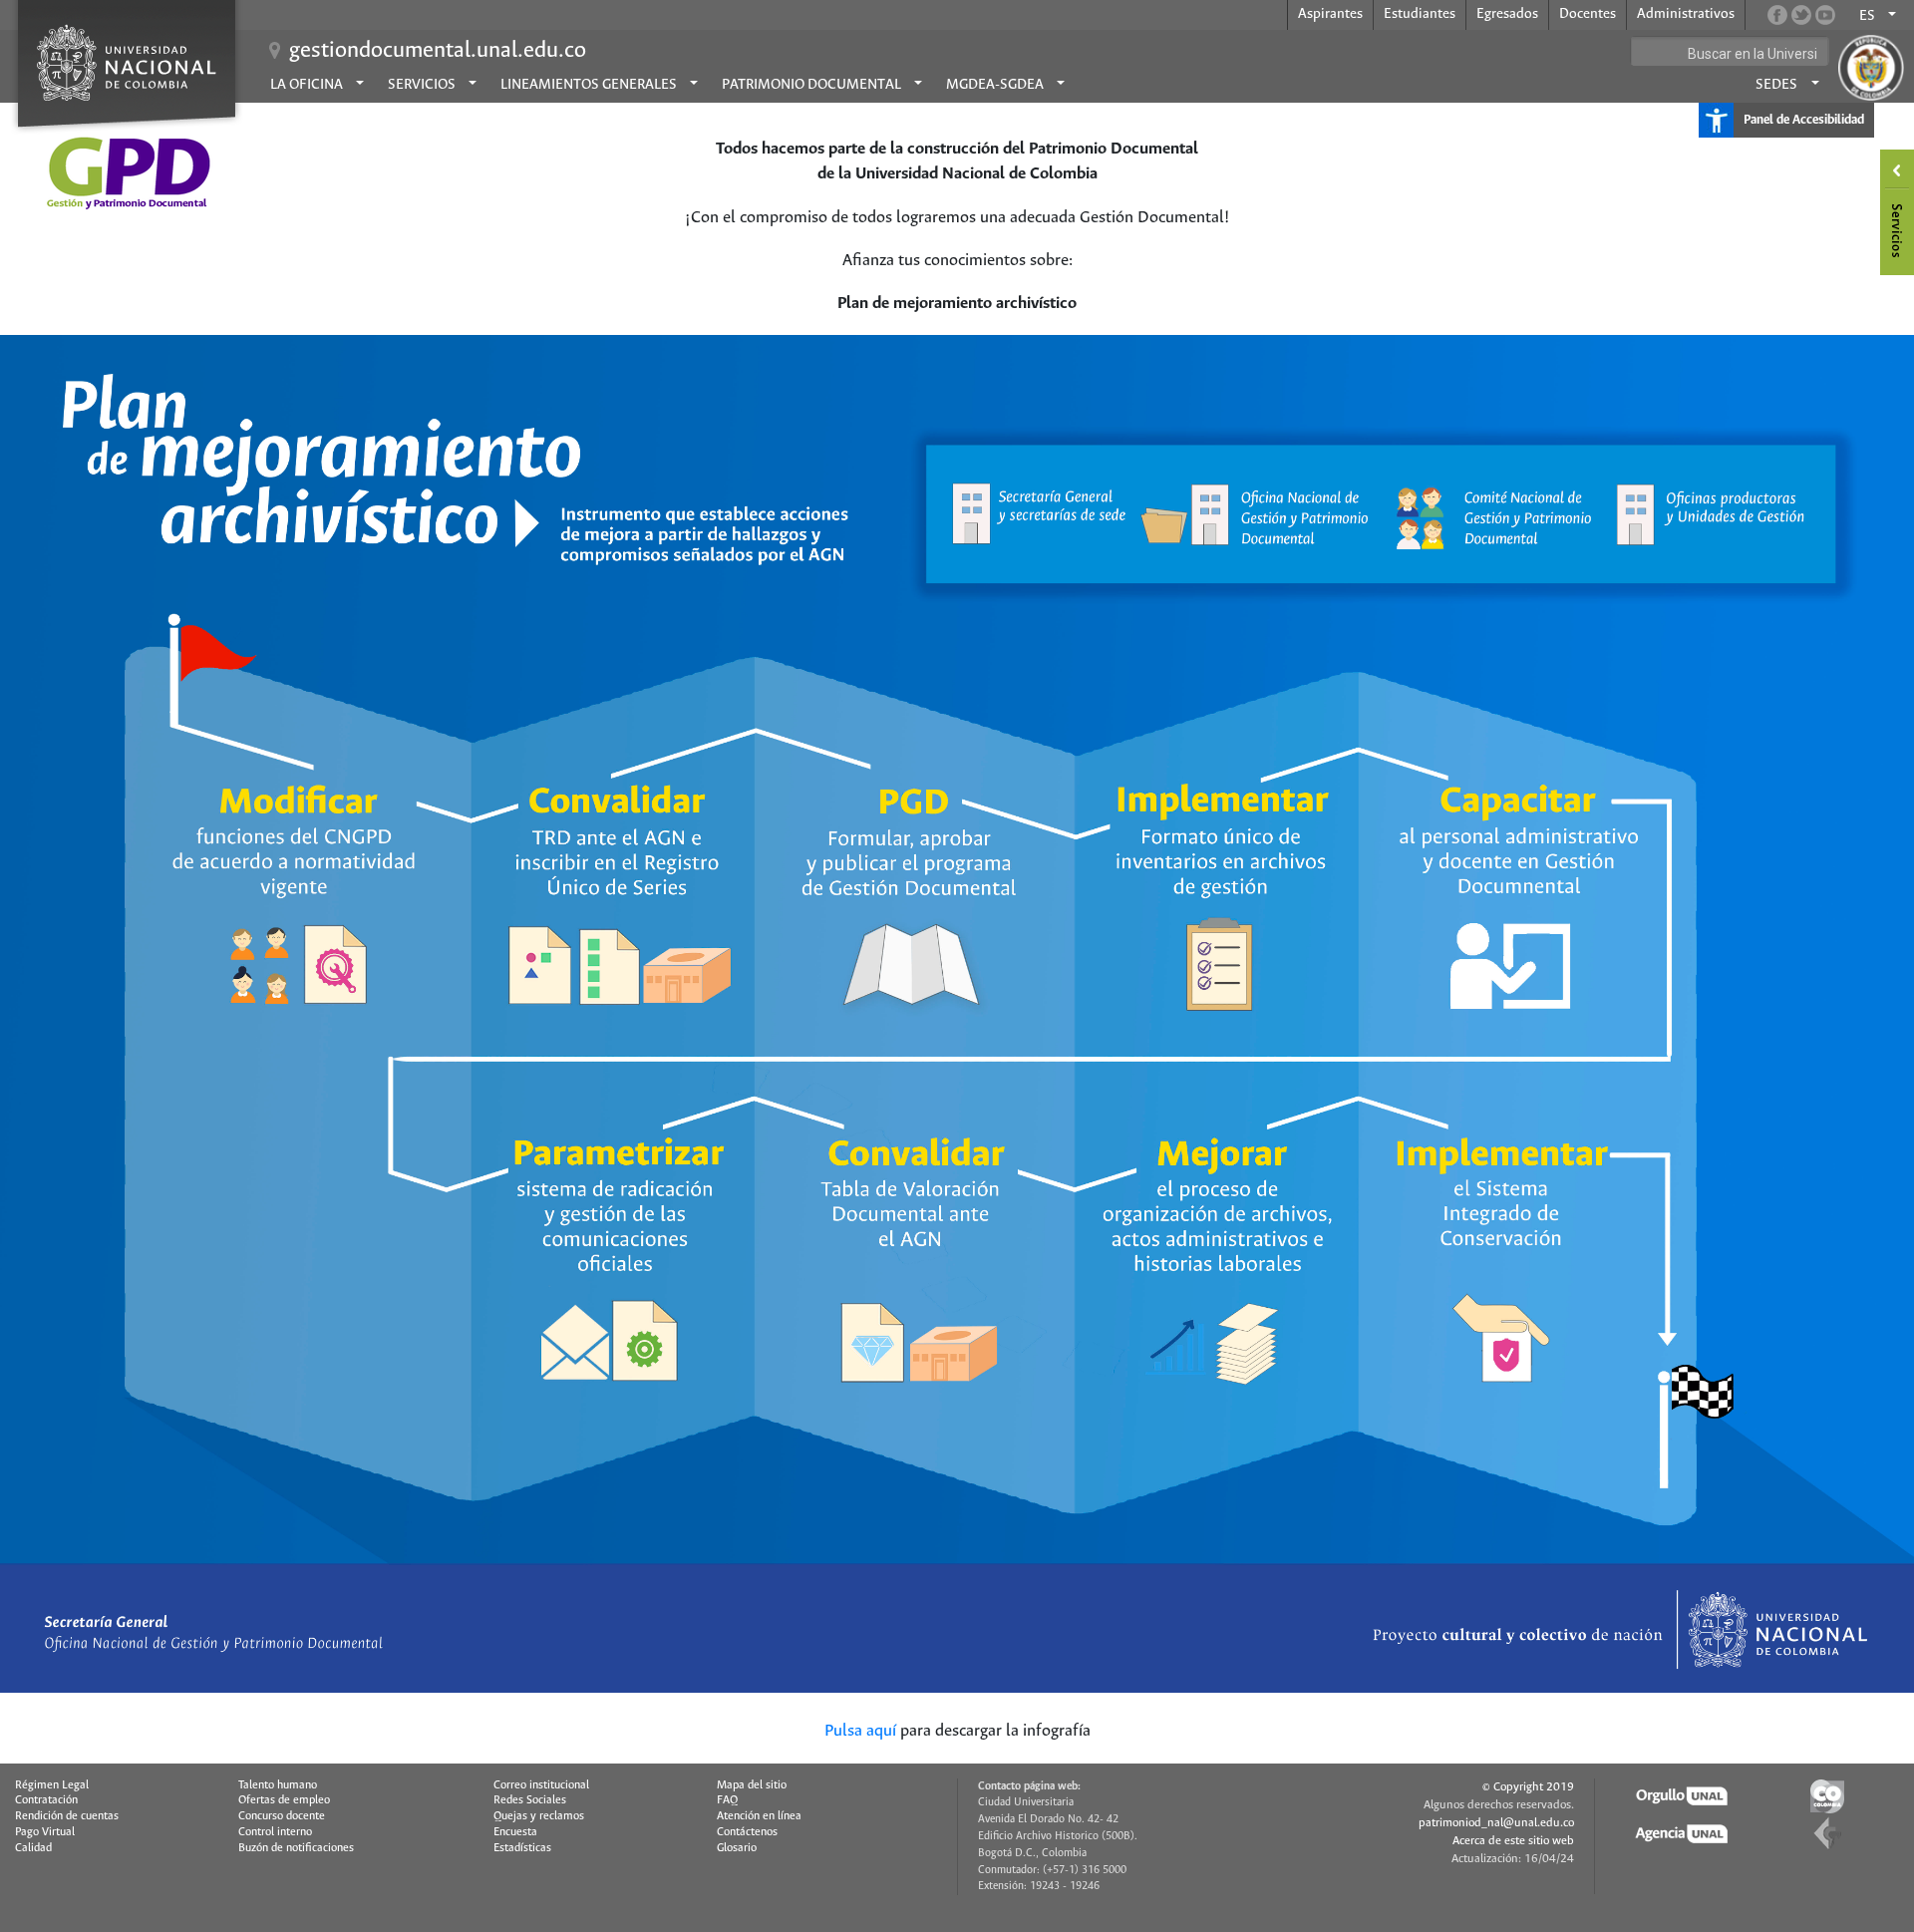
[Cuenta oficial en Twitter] (1801, 15)
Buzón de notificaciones (296, 1848)
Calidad (33, 1848)
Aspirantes (1330, 14)
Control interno (275, 1832)
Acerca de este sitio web (1513, 1841)
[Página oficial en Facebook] (1777, 15)
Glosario (737, 1848)
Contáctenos (747, 1832)
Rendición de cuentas (67, 1816)
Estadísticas (522, 1848)
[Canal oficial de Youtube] (1825, 15)
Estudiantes (1420, 14)
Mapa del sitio (752, 1785)
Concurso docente (282, 1816)
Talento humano (278, 1785)
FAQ (727, 1800)
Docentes (1588, 14)
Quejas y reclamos (539, 1816)
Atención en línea (759, 1816)
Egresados (1507, 14)
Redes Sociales (530, 1800)
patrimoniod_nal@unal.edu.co (1496, 1823)
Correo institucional (541, 1785)
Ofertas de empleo (284, 1800)
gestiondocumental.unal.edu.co (438, 51)
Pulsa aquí (860, 1732)
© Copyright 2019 (1528, 1787)
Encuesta (515, 1832)
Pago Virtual (45, 1832)
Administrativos (1686, 14)
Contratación (46, 1800)
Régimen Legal (52, 1785)
